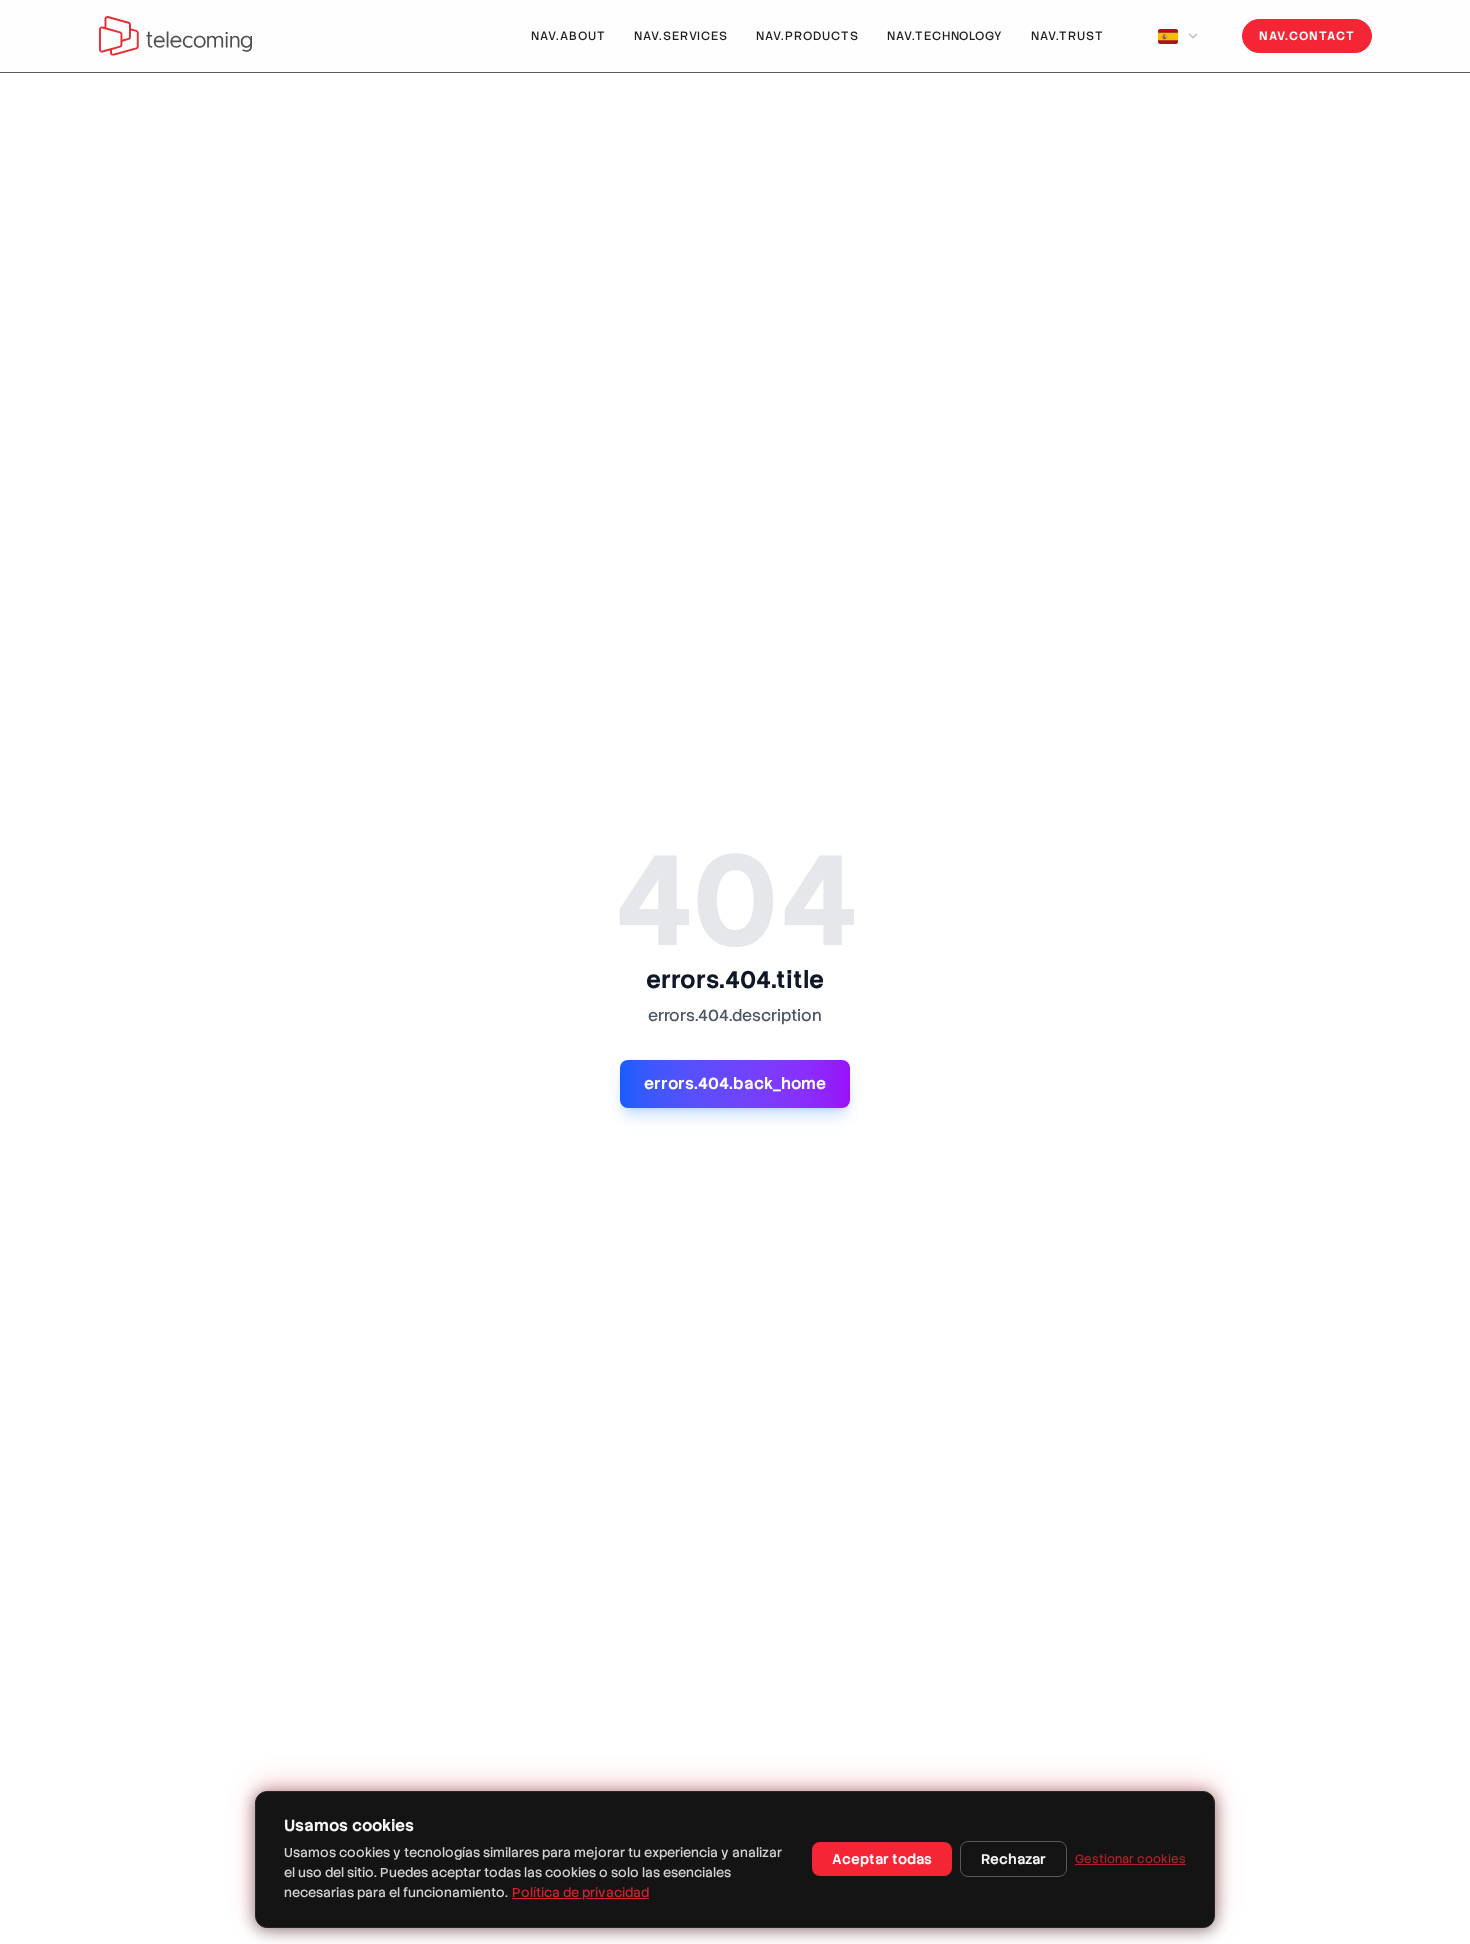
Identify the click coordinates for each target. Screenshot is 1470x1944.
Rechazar (1013, 1859)
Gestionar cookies (1130, 1859)
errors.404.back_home (735, 1083)
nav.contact (1307, 36)
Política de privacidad (580, 1892)
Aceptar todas (882, 1859)
